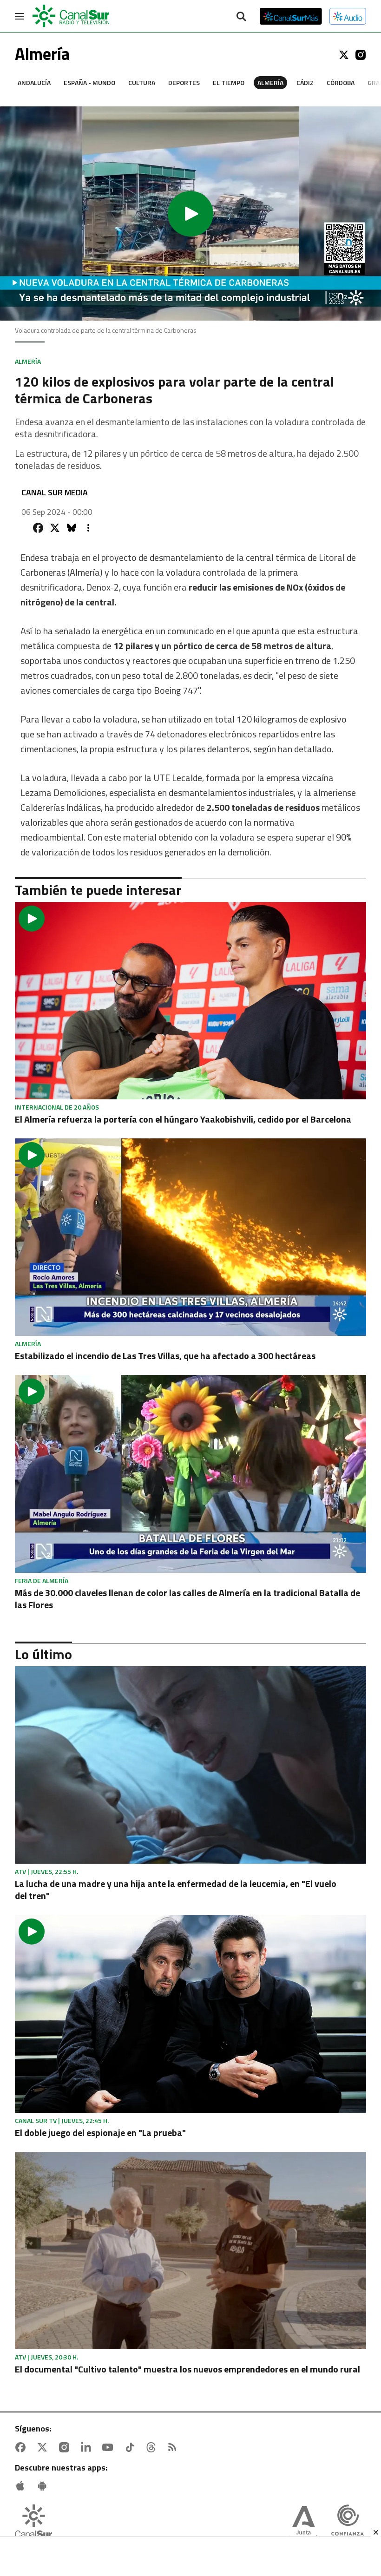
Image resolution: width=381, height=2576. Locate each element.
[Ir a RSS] (174, 2447)
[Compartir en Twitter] (55, 528)
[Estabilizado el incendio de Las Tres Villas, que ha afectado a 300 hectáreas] (190, 1237)
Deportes (184, 82)
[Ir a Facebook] (22, 2447)
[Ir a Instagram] (361, 55)
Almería (270, 82)
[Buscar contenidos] (241, 17)
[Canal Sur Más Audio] (348, 16)
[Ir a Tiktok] (131, 2447)
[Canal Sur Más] (291, 16)
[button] (190, 214)
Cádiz (305, 82)
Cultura (142, 82)
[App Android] (44, 2486)
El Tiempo (229, 82)
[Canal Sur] (72, 16)
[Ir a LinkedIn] (88, 2447)
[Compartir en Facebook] (38, 528)
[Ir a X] (344, 55)
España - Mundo (89, 82)
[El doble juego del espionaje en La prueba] (190, 2014)
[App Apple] (22, 2486)
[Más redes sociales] (88, 528)
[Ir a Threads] (153, 2447)
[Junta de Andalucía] (303, 2524)
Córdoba (341, 82)
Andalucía (34, 82)
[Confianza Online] (348, 2524)
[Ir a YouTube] (110, 2447)
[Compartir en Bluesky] (72, 528)
